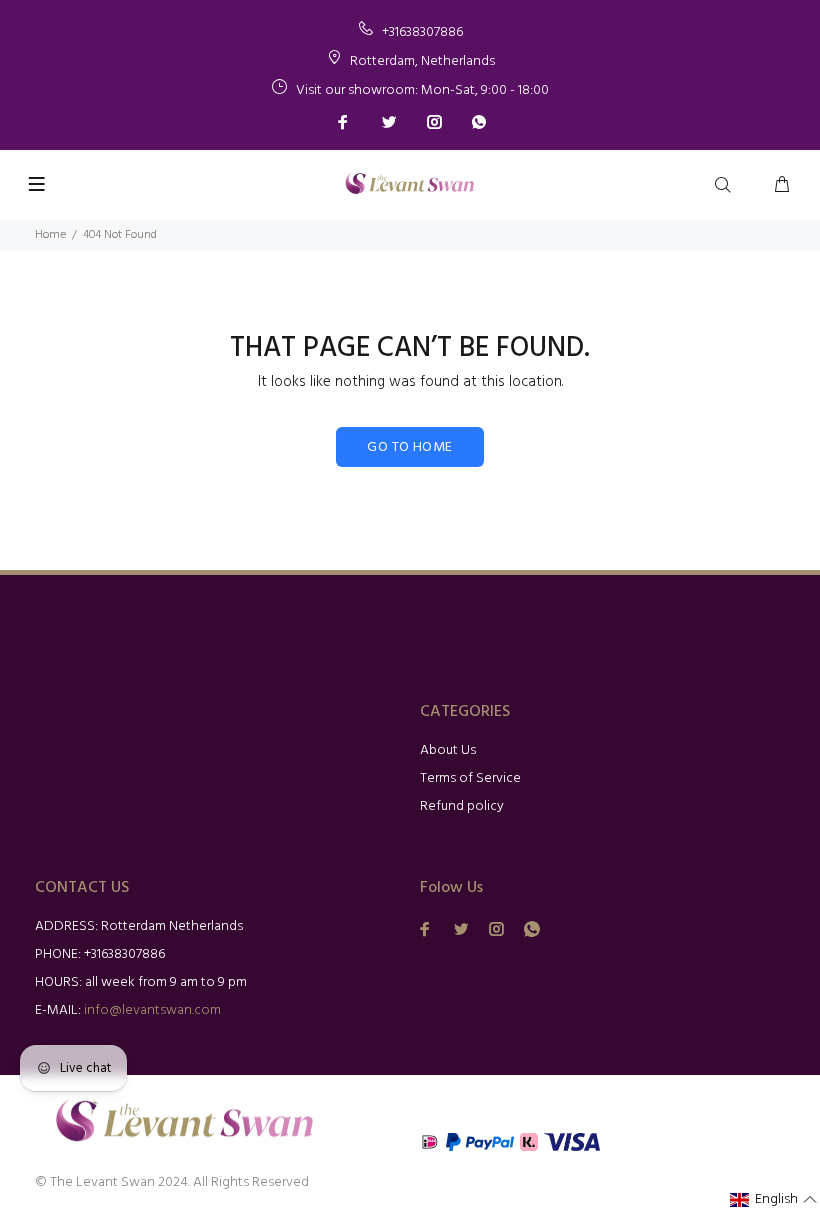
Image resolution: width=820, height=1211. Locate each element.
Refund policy (462, 806)
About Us (448, 750)
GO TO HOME (409, 447)
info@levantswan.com (152, 1010)
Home (50, 235)
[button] (774, 1200)
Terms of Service (470, 778)
